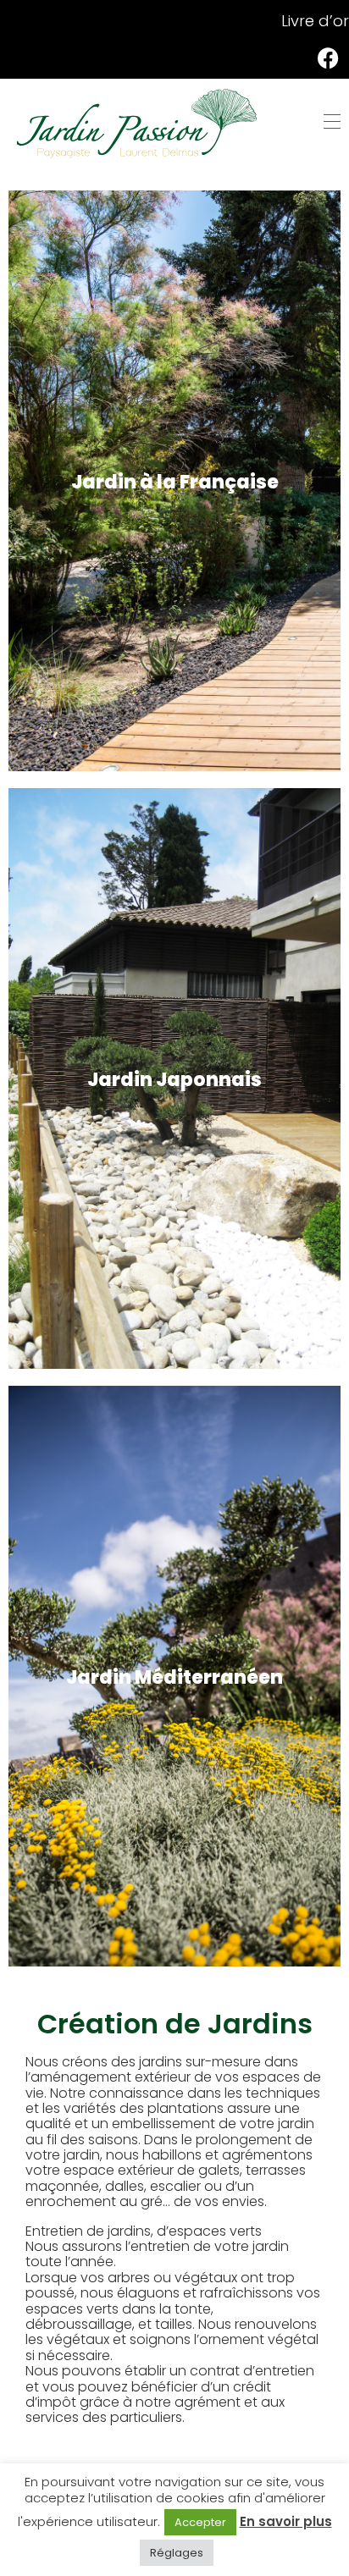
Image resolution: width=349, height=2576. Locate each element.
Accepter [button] (200, 2522)
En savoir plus (286, 2521)
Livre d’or (315, 21)
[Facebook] (328, 58)
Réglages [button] (177, 2553)
